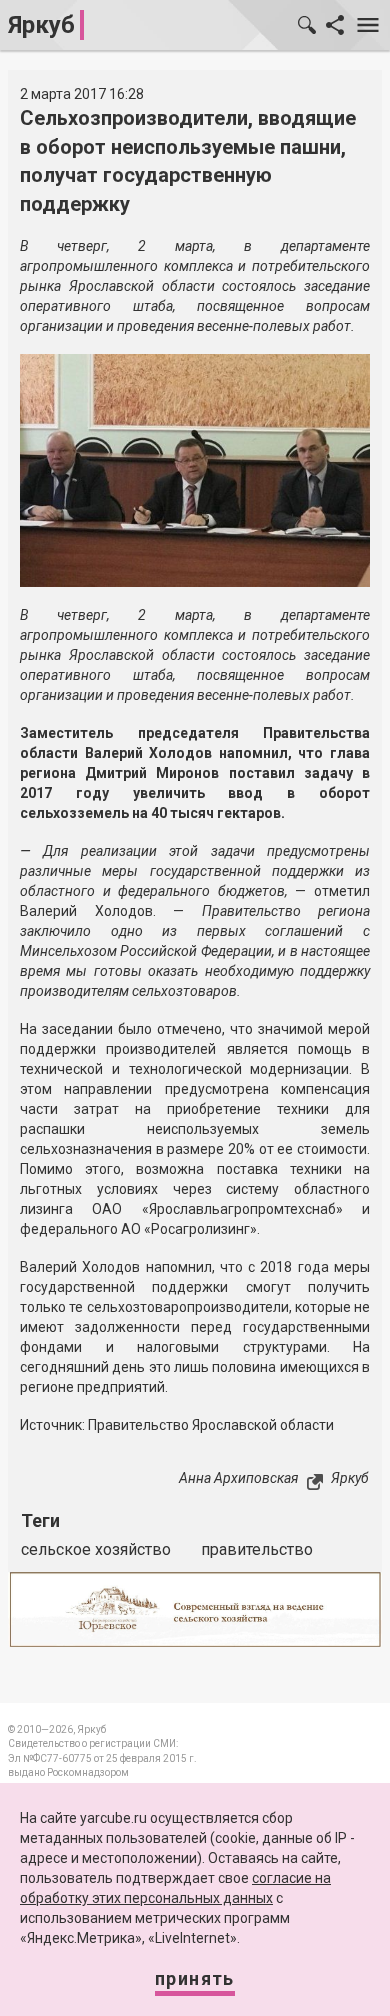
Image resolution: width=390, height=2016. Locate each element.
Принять (195, 1978)
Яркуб (41, 25)
